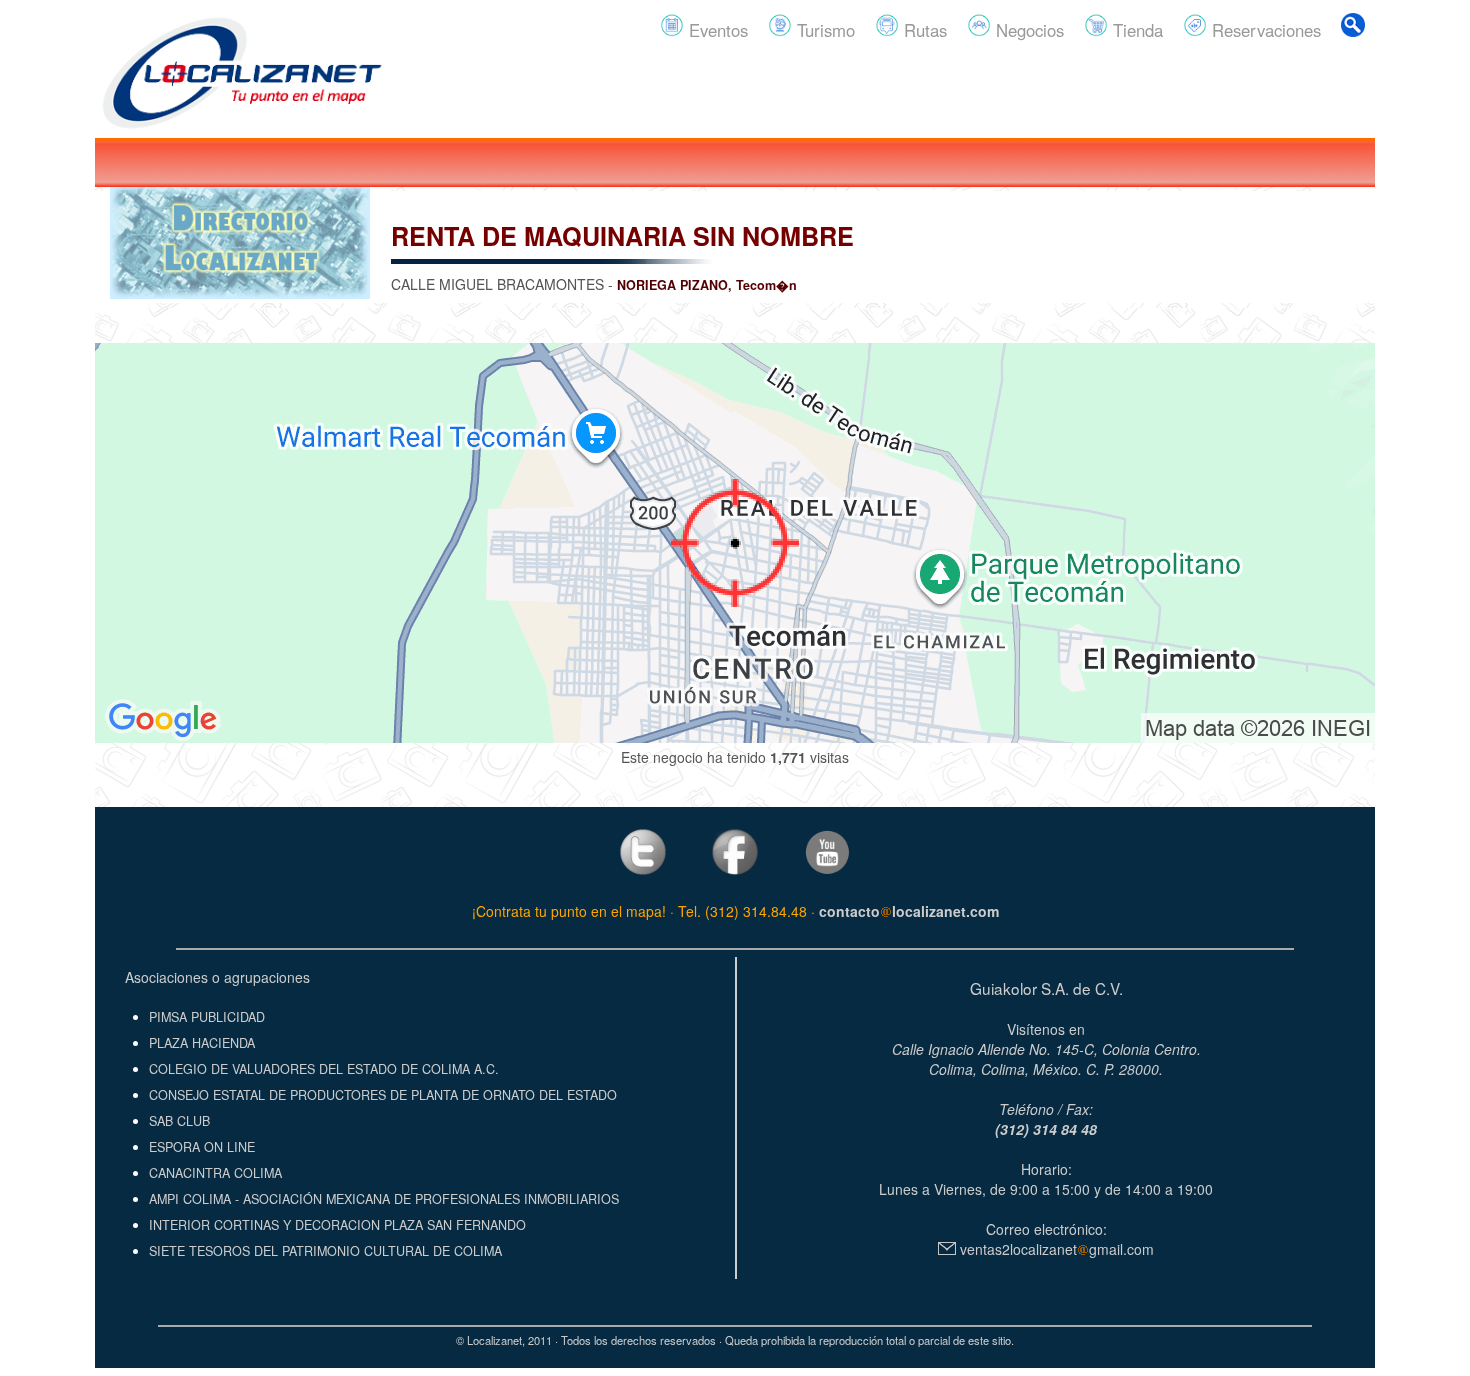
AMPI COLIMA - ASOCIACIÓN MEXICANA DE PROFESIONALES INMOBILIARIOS (384, 1199)
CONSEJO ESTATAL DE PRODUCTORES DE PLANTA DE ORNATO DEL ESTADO (383, 1095)
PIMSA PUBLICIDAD (207, 1017)
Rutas (923, 30)
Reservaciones (1264, 30)
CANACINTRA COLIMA (215, 1173)
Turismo (823, 30)
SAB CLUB (179, 1121)
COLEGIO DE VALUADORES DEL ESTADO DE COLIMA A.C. (324, 1069)
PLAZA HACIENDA (202, 1043)
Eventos (716, 30)
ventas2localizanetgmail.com (1055, 1249)
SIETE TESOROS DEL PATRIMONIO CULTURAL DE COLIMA (325, 1251)
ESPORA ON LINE (202, 1147)
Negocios (1027, 30)
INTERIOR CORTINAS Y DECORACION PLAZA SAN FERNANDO (337, 1225)
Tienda (1135, 30)
